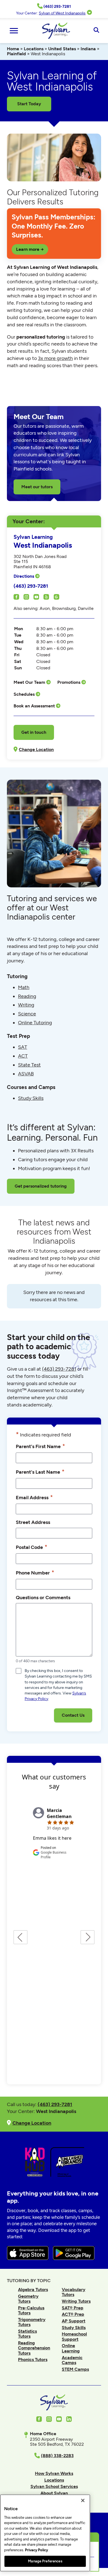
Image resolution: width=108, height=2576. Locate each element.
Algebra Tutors (33, 2290)
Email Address (34, 1497)
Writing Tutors (76, 2301)
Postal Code (32, 1547)
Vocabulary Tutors (74, 2292)
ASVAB (26, 1074)
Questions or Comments (43, 1597)
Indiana (88, 49)
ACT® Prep (73, 2314)
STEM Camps (75, 2369)
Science (27, 1014)
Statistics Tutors (27, 2334)
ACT (23, 1056)
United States (62, 49)
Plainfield (16, 54)
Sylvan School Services (54, 2486)
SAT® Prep (73, 2308)
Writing (26, 1005)
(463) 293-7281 (31, 586)
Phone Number (35, 1572)
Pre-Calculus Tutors (31, 2310)
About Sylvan (54, 2493)
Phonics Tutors (33, 2360)
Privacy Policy (36, 2550)
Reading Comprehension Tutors (34, 2348)
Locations (34, 49)
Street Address (33, 1522)
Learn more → (30, 249)
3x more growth (55, 358)
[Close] (83, 2500)
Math (24, 987)
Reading (27, 996)
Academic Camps (72, 2360)
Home (13, 49)
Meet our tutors (37, 487)
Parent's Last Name (40, 1472)
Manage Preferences (45, 2561)
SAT (23, 1047)
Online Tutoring (35, 1023)
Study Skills (31, 1098)
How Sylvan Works (54, 2473)
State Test (29, 1065)
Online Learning (71, 2348)
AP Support (74, 2321)
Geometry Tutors (28, 2299)
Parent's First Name (40, 1446)
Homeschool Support (74, 2336)
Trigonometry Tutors (32, 2322)
